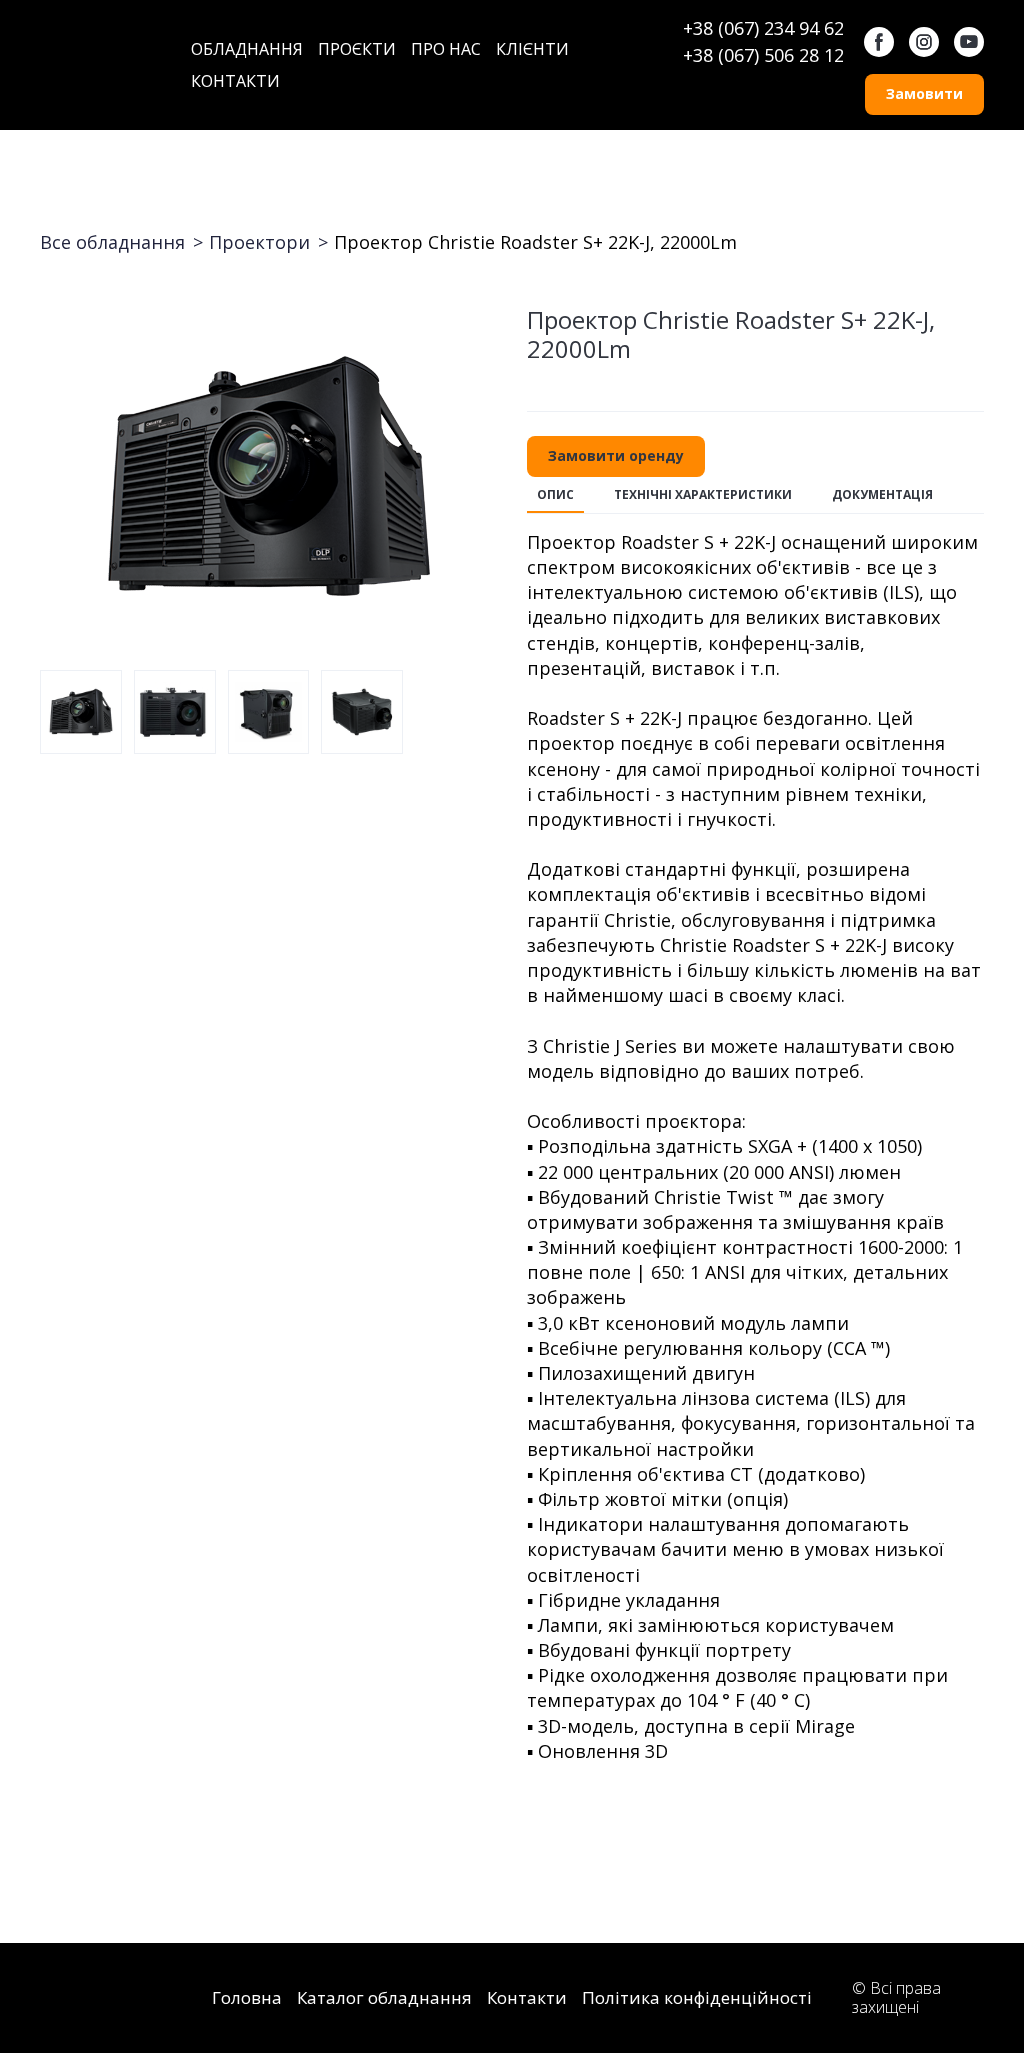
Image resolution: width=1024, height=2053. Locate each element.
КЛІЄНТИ (532, 49)
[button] (879, 42)
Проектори (259, 242)
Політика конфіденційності (697, 1997)
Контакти (527, 1997)
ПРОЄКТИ (357, 49)
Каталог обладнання (384, 1997)
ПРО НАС (446, 49)
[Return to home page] (100, 64)
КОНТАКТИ (235, 81)
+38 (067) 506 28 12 (763, 55)
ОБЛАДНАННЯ (247, 49)
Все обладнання (112, 242)
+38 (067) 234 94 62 (763, 28)
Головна (247, 1997)
